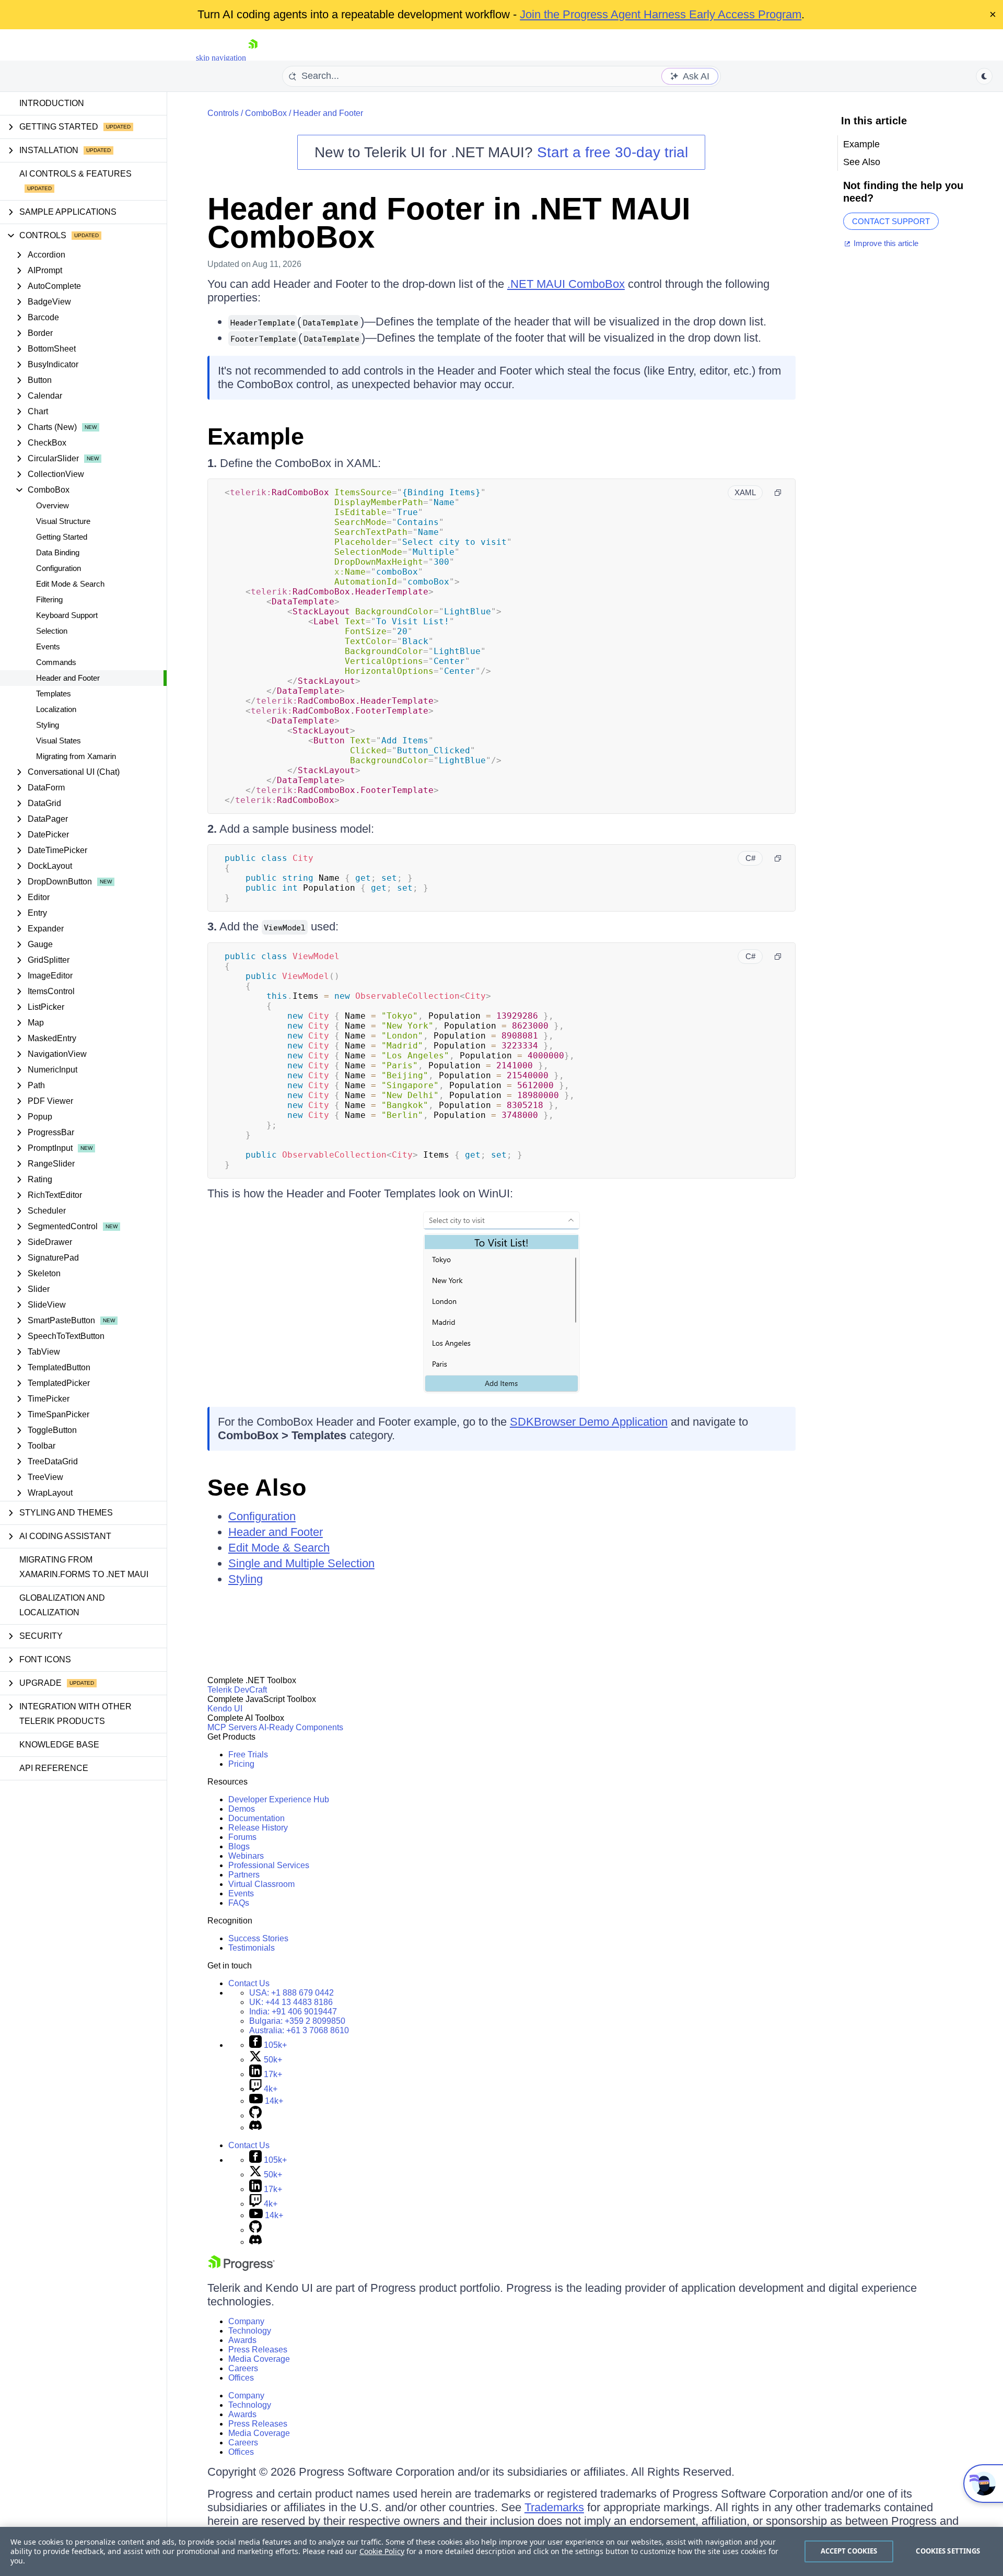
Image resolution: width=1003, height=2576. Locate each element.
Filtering (49, 599)
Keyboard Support (67, 615)
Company (246, 2321)
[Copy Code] (778, 493)
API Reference (54, 1768)
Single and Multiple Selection (301, 1563)
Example (256, 436)
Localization (56, 709)
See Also (257, 1488)
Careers (243, 2368)
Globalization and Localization (62, 1605)
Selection (52, 631)
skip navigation (221, 58)
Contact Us (249, 1983)
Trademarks (554, 2507)
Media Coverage (259, 2359)
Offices (241, 2378)
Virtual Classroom (261, 1884)
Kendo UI (225, 1709)
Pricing (241, 1764)
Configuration (59, 568)
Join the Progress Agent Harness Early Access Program (661, 14)
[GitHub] (255, 2115)
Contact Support (891, 221)
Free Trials (248, 1755)
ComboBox (266, 113)
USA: (291, 1993)
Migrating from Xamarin (76, 756)
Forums (242, 1837)
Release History (258, 1828)
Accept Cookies (849, 2551)
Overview (53, 505)
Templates (54, 693)
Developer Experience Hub (279, 1799)
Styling (48, 725)
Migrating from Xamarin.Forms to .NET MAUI (84, 1567)
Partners (244, 1875)
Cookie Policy (382, 2551)
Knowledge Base (59, 1745)
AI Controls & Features (75, 174)
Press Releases (258, 2350)
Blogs (239, 1846)
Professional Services (269, 1865)
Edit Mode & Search (70, 584)
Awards (242, 2340)
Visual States (59, 741)
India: (293, 2012)
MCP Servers (232, 1727)
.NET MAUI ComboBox (566, 284)
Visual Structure (63, 521)
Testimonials (252, 1948)
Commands (56, 662)
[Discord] (255, 2128)
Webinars (246, 1856)
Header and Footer (68, 678)
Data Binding (58, 552)
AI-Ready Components (301, 1727)
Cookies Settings (948, 2551)
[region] (501, 2551)
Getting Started (62, 537)
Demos (242, 1809)
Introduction (52, 103)
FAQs (239, 1903)
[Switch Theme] (984, 76)
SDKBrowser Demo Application (589, 1422)
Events (48, 646)
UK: (291, 2002)
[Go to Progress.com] (241, 2268)
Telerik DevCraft (237, 1690)
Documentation (256, 1818)
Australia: (299, 2030)
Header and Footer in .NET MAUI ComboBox (449, 223)
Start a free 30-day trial (613, 152)
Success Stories (258, 1938)
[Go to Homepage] (253, 58)
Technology (250, 2331)
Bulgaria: (297, 2021)
